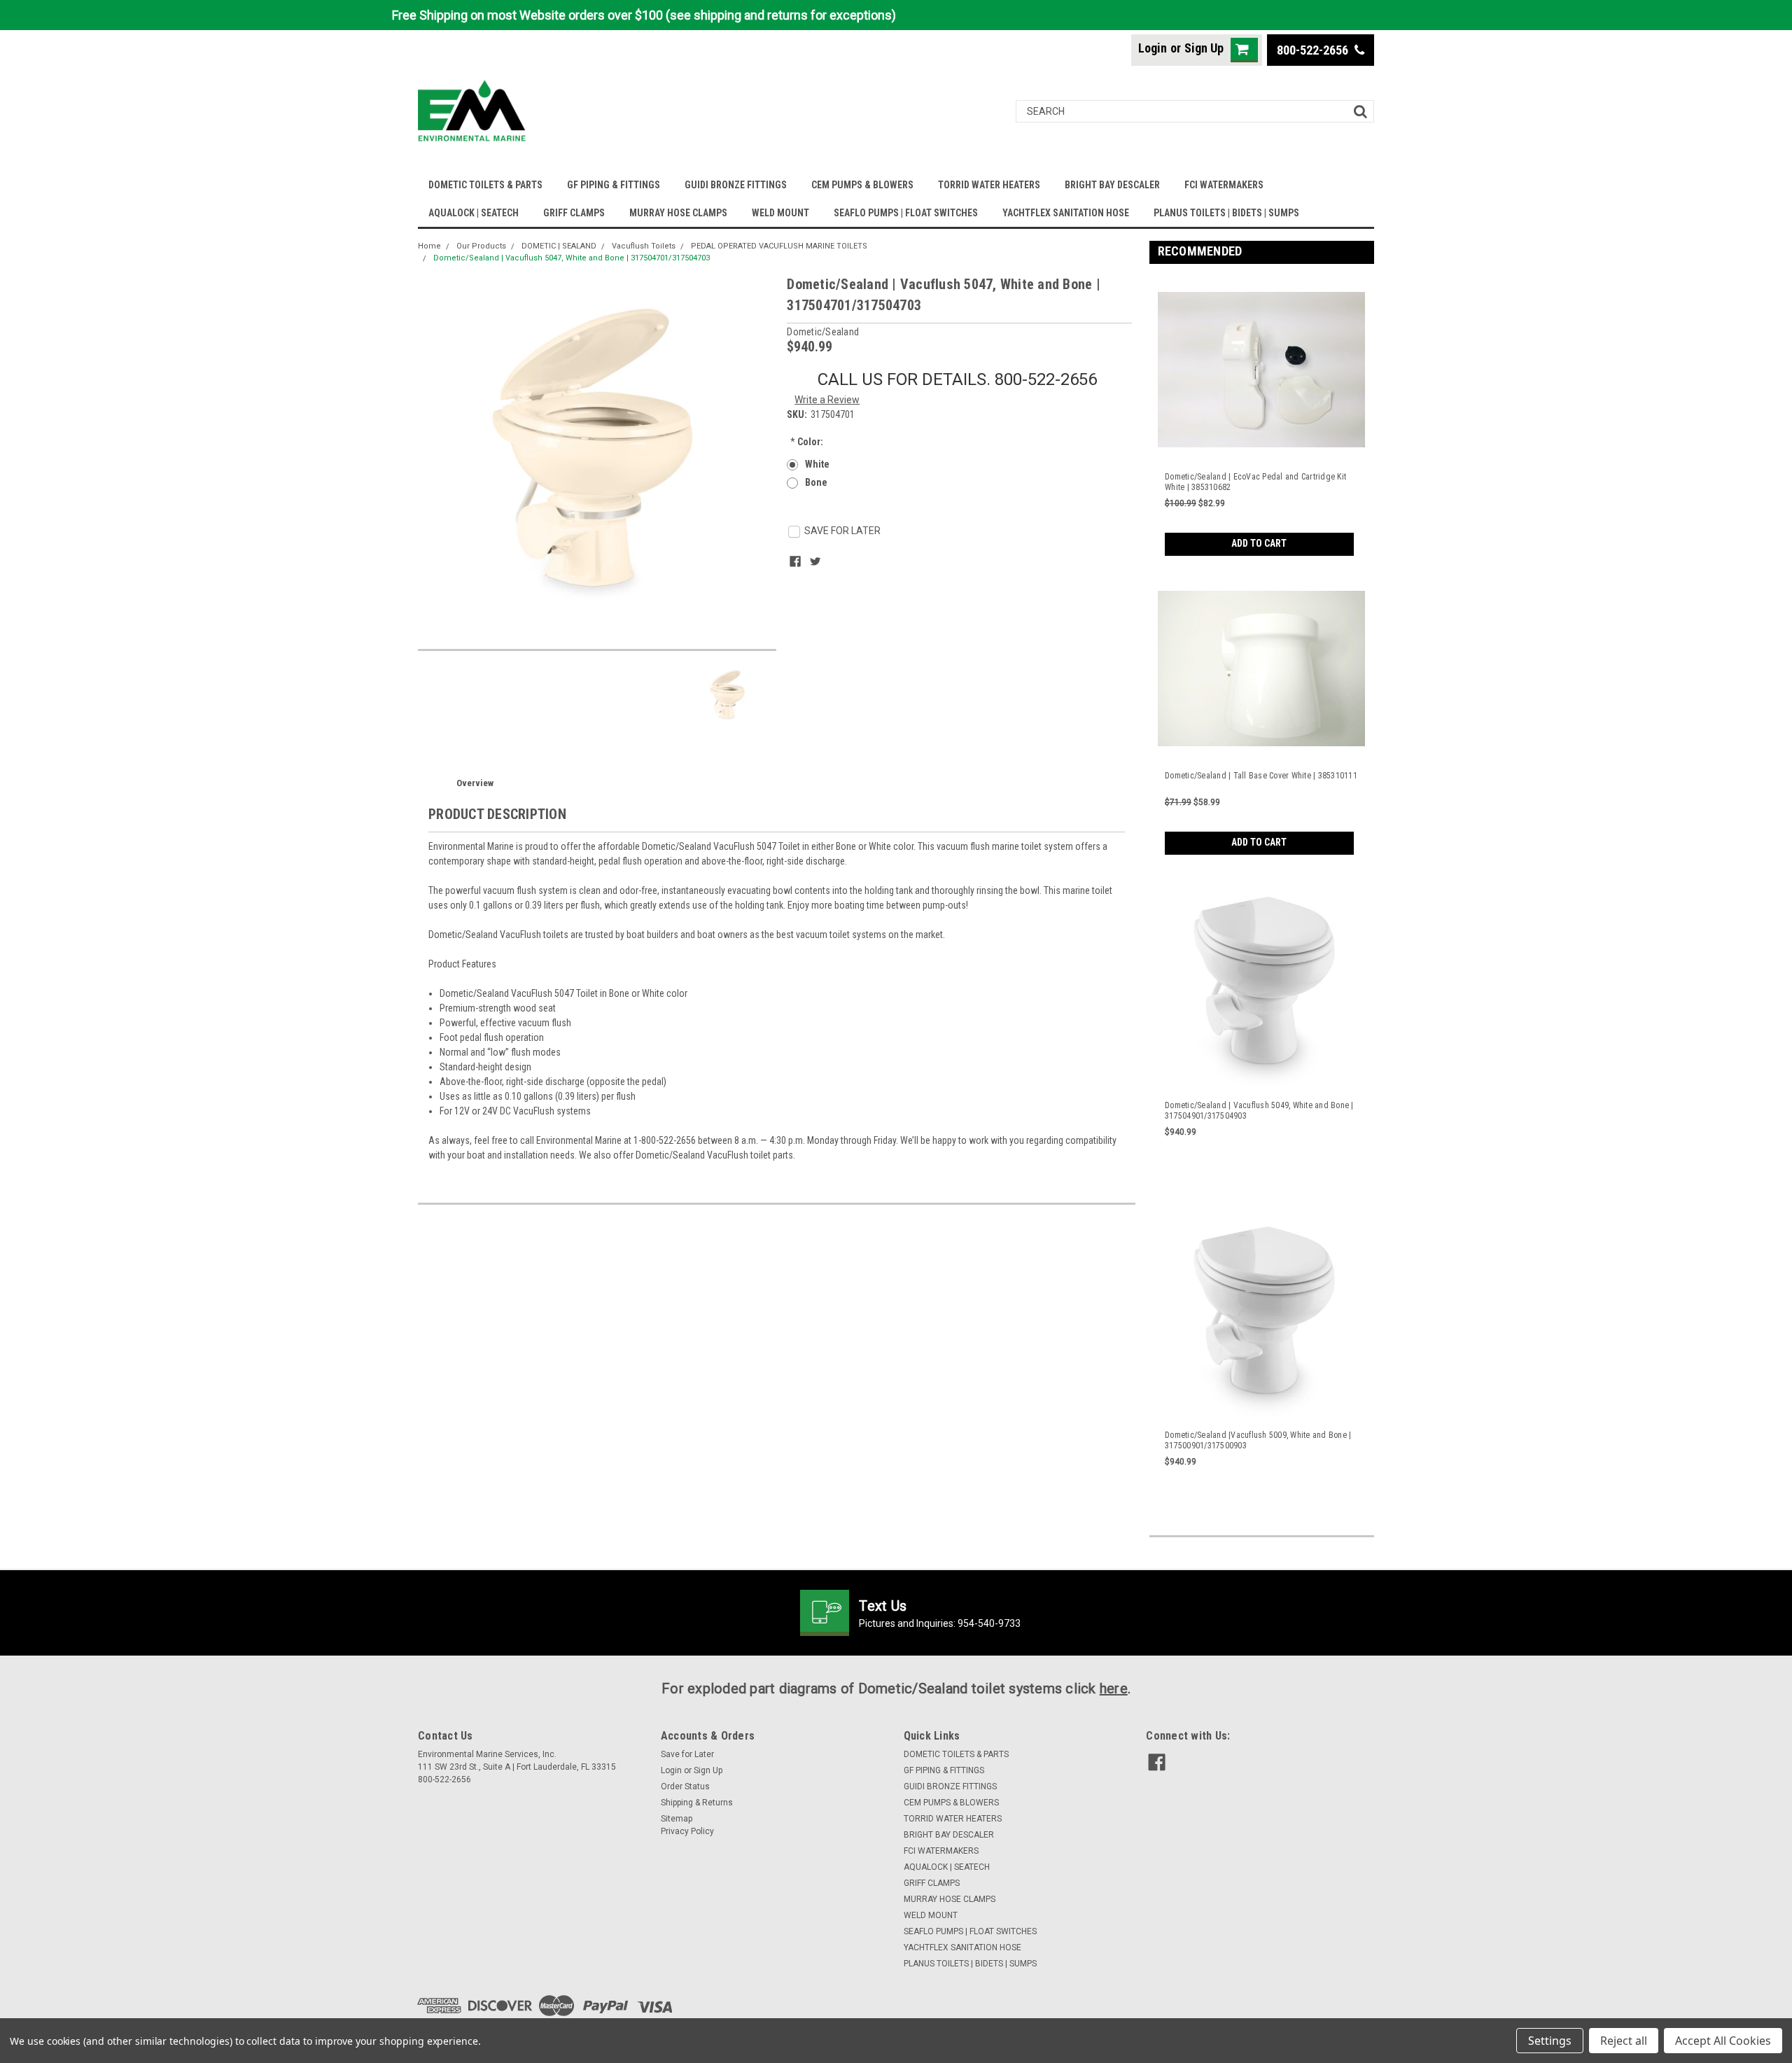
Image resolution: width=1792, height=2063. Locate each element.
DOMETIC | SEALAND (559, 246)
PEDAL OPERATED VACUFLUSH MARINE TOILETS (779, 246)
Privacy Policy (687, 1831)
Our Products (481, 246)
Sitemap (677, 1819)
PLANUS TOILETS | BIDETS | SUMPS (1226, 213)
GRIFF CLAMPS (574, 213)
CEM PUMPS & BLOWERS (862, 185)
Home (429, 246)
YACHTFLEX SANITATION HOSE (1066, 213)
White (817, 464)
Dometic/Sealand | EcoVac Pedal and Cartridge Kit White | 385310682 (1255, 482)
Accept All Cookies (1723, 2041)
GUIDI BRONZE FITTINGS (736, 185)
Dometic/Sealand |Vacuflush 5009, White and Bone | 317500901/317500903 (1258, 1440)
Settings (1550, 2041)
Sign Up (1204, 48)
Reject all (1624, 2041)
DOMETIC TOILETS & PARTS (485, 185)
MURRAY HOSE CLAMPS (678, 213)
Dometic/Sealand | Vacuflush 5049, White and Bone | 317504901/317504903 (1259, 1111)
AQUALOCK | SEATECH (474, 213)
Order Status (685, 1786)
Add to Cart (1259, 543)
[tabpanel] (1262, 415)
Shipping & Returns (697, 1803)
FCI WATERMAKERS (1224, 185)
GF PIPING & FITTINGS (614, 185)
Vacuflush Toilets (644, 246)
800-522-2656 (1314, 50)
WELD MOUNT (780, 213)
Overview (475, 783)
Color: (807, 442)
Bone (816, 482)
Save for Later (687, 1754)
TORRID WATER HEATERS (989, 185)
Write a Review (827, 400)
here (1114, 1688)
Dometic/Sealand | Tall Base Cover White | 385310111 (1261, 776)
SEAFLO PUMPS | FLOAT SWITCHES (906, 213)
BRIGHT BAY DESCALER (1112, 185)
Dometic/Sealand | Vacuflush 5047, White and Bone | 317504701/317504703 (572, 258)
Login (1153, 48)
